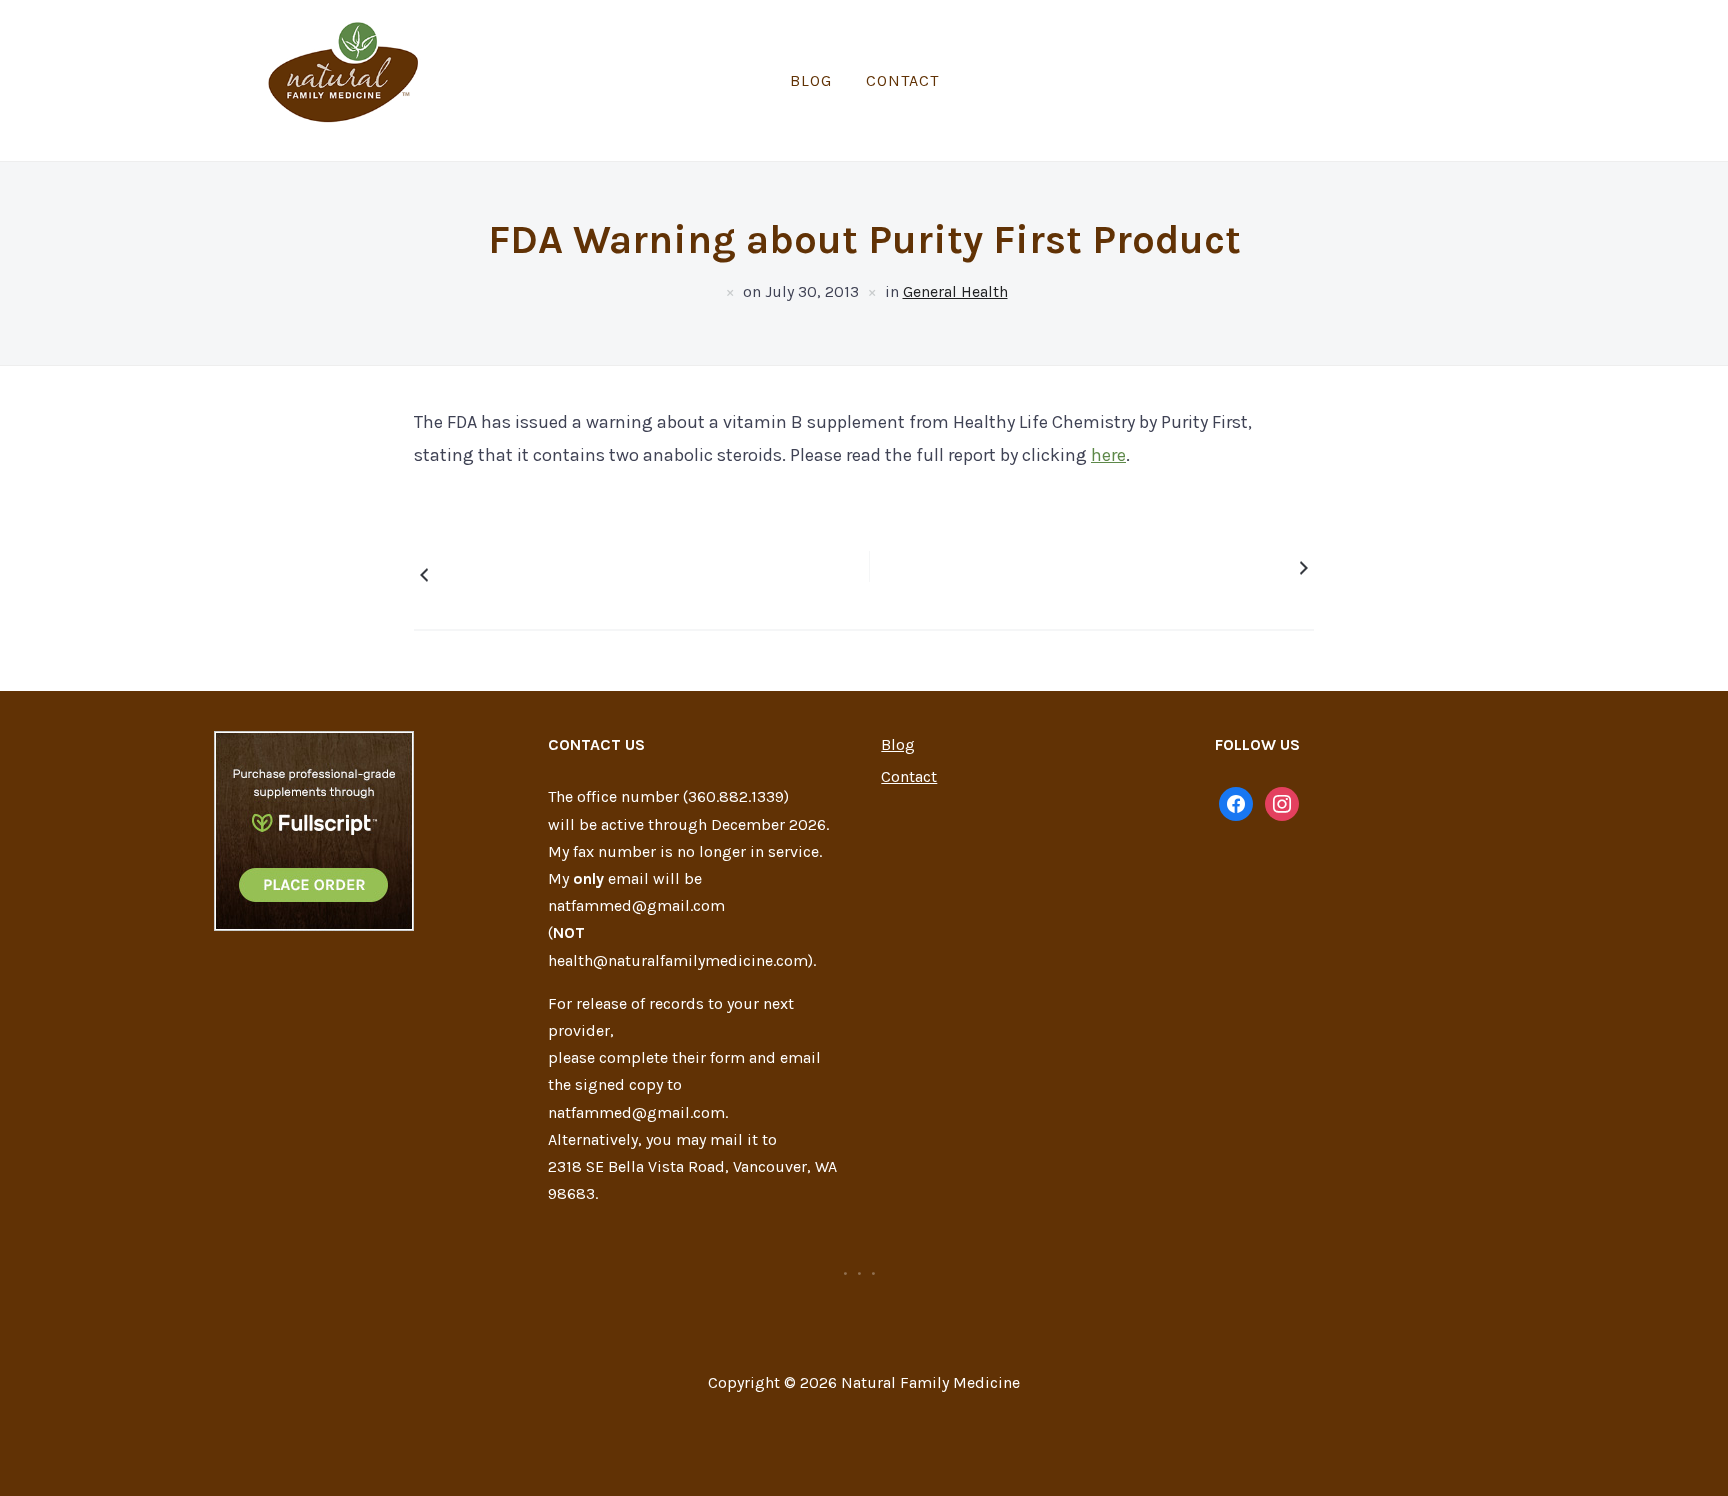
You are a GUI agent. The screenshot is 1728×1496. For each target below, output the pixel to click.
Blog (811, 80)
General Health (955, 291)
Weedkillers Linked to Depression (518, 574)
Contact (902, 80)
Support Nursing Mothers (1194, 567)
